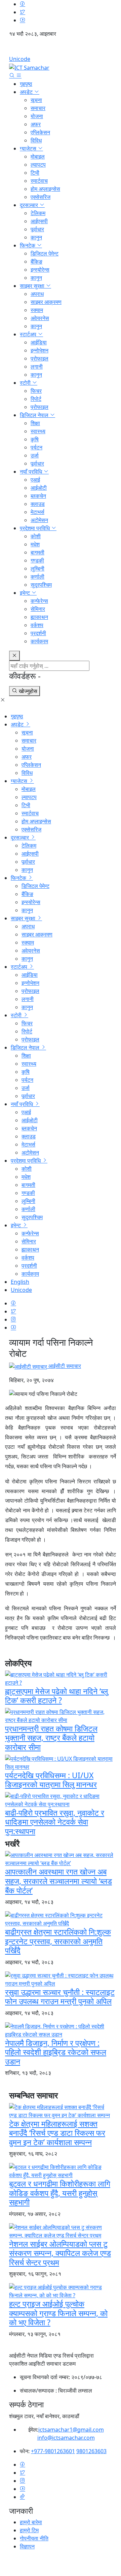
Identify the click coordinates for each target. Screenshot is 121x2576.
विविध (36, 140)
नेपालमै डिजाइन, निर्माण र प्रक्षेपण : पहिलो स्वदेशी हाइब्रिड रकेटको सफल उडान (56, 2052)
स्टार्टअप (29, 334)
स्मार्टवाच (39, 181)
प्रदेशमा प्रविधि (35, 528)
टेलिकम (38, 213)
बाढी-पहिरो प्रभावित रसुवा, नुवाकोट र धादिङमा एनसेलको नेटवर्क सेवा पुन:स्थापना (55, 1822)
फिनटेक (28, 245)
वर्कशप (37, 625)
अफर (36, 124)
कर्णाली (37, 577)
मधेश (35, 544)
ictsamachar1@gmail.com (71, 2430)
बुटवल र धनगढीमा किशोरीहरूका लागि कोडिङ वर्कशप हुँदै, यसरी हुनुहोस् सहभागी (60, 2193)
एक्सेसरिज (41, 197)
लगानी (37, 367)
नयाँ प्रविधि (32, 472)
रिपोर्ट (36, 399)
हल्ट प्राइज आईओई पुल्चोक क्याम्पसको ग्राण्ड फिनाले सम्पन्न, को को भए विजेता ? (58, 2313)
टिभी (35, 173)
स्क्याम (37, 310)
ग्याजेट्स (29, 148)
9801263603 (91, 2451)
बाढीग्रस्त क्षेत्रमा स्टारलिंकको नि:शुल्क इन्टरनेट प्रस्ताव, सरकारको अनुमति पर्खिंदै (58, 1941)
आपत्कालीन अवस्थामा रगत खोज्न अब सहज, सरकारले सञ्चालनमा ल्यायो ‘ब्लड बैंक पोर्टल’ (58, 1881)
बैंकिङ (36, 262)
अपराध (37, 294)
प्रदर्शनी (38, 633)
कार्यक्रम (39, 641)
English (61, 49)
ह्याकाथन (39, 617)
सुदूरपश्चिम (41, 585)
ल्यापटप (38, 165)
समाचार (38, 108)
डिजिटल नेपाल (35, 415)
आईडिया (39, 342)
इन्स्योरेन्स (40, 270)
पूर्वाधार (37, 229)
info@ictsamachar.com (66, 2438)
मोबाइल (38, 157)
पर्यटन (36, 447)
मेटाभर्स (37, 512)
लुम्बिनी (37, 569)
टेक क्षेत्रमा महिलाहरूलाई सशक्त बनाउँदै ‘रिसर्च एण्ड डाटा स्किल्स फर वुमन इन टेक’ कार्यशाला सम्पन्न (57, 2133)
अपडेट (27, 92)
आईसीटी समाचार (64, 1366)
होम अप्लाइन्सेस (45, 189)
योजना (37, 116)
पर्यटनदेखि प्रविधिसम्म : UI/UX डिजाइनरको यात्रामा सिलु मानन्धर (51, 1780)
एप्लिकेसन (40, 132)
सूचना (36, 100)
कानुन (36, 237)
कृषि (35, 439)
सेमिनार (38, 609)
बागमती (37, 552)
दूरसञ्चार (30, 205)
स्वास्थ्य (38, 431)
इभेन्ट (26, 593)
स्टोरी (26, 383)
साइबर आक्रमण (46, 302)
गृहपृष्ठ (26, 84)
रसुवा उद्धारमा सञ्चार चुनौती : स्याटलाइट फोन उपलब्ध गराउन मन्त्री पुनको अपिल (60, 1997)
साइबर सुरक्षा (33, 286)
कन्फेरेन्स (39, 601)
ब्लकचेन (38, 496)
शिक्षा (35, 423)
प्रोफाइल (39, 358)
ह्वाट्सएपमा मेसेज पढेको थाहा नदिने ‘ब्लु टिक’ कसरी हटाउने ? (56, 1696)
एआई (35, 480)
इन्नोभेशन (39, 350)
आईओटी (39, 488)
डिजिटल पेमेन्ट (45, 253)
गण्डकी (37, 560)
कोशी (36, 536)
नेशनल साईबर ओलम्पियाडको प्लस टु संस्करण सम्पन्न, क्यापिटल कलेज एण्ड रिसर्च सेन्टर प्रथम (60, 2253)
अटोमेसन (39, 520)
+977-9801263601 (53, 2451)
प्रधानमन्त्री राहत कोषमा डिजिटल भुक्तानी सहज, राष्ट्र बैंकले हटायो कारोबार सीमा (51, 1738)
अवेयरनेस (40, 318)
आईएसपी (39, 221)
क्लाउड (38, 504)
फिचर (36, 391)
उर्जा (35, 455)
